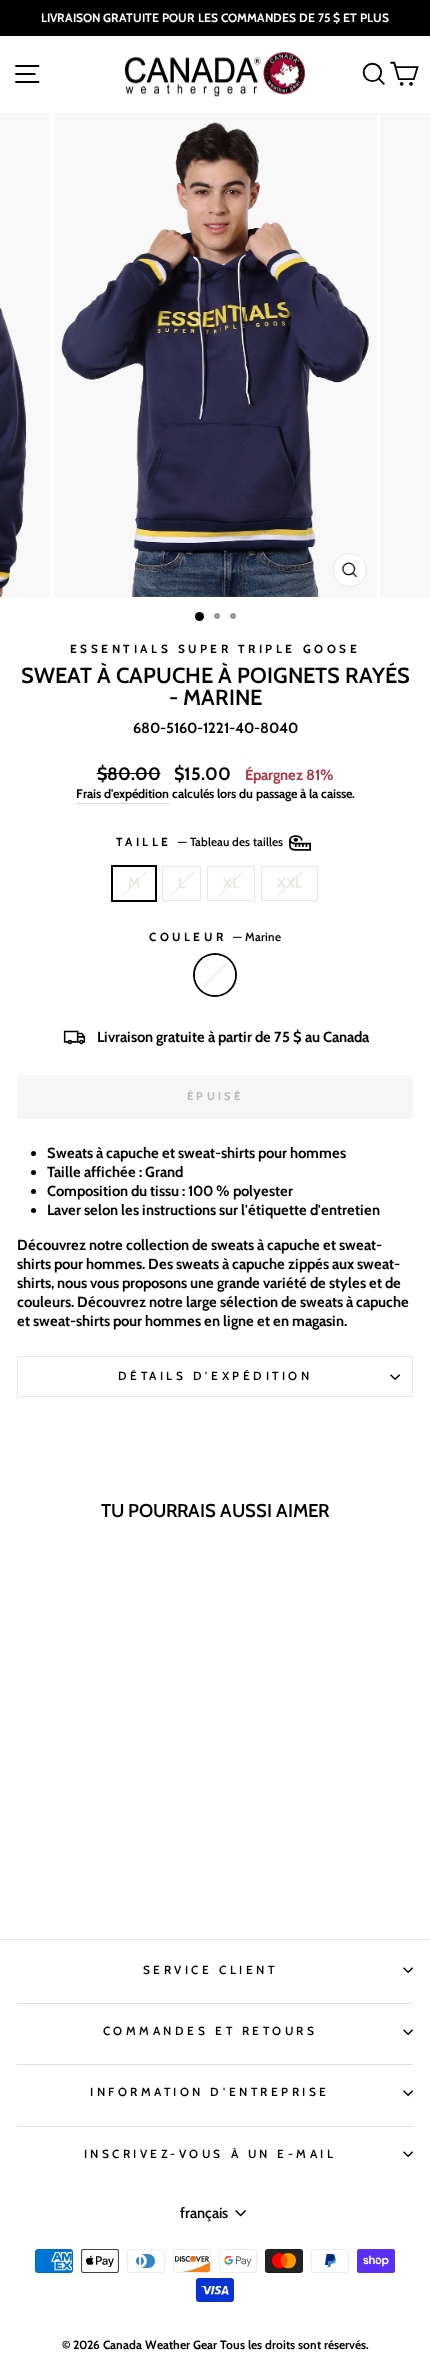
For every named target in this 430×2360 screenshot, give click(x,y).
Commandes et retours (210, 2031)
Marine (215, 975)
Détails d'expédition (215, 1376)
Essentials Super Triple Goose (215, 649)
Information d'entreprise (210, 2092)
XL (231, 883)
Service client (210, 1970)
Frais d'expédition (122, 793)
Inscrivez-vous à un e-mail (210, 2154)
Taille (201, 842)
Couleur (214, 937)
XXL (289, 883)
